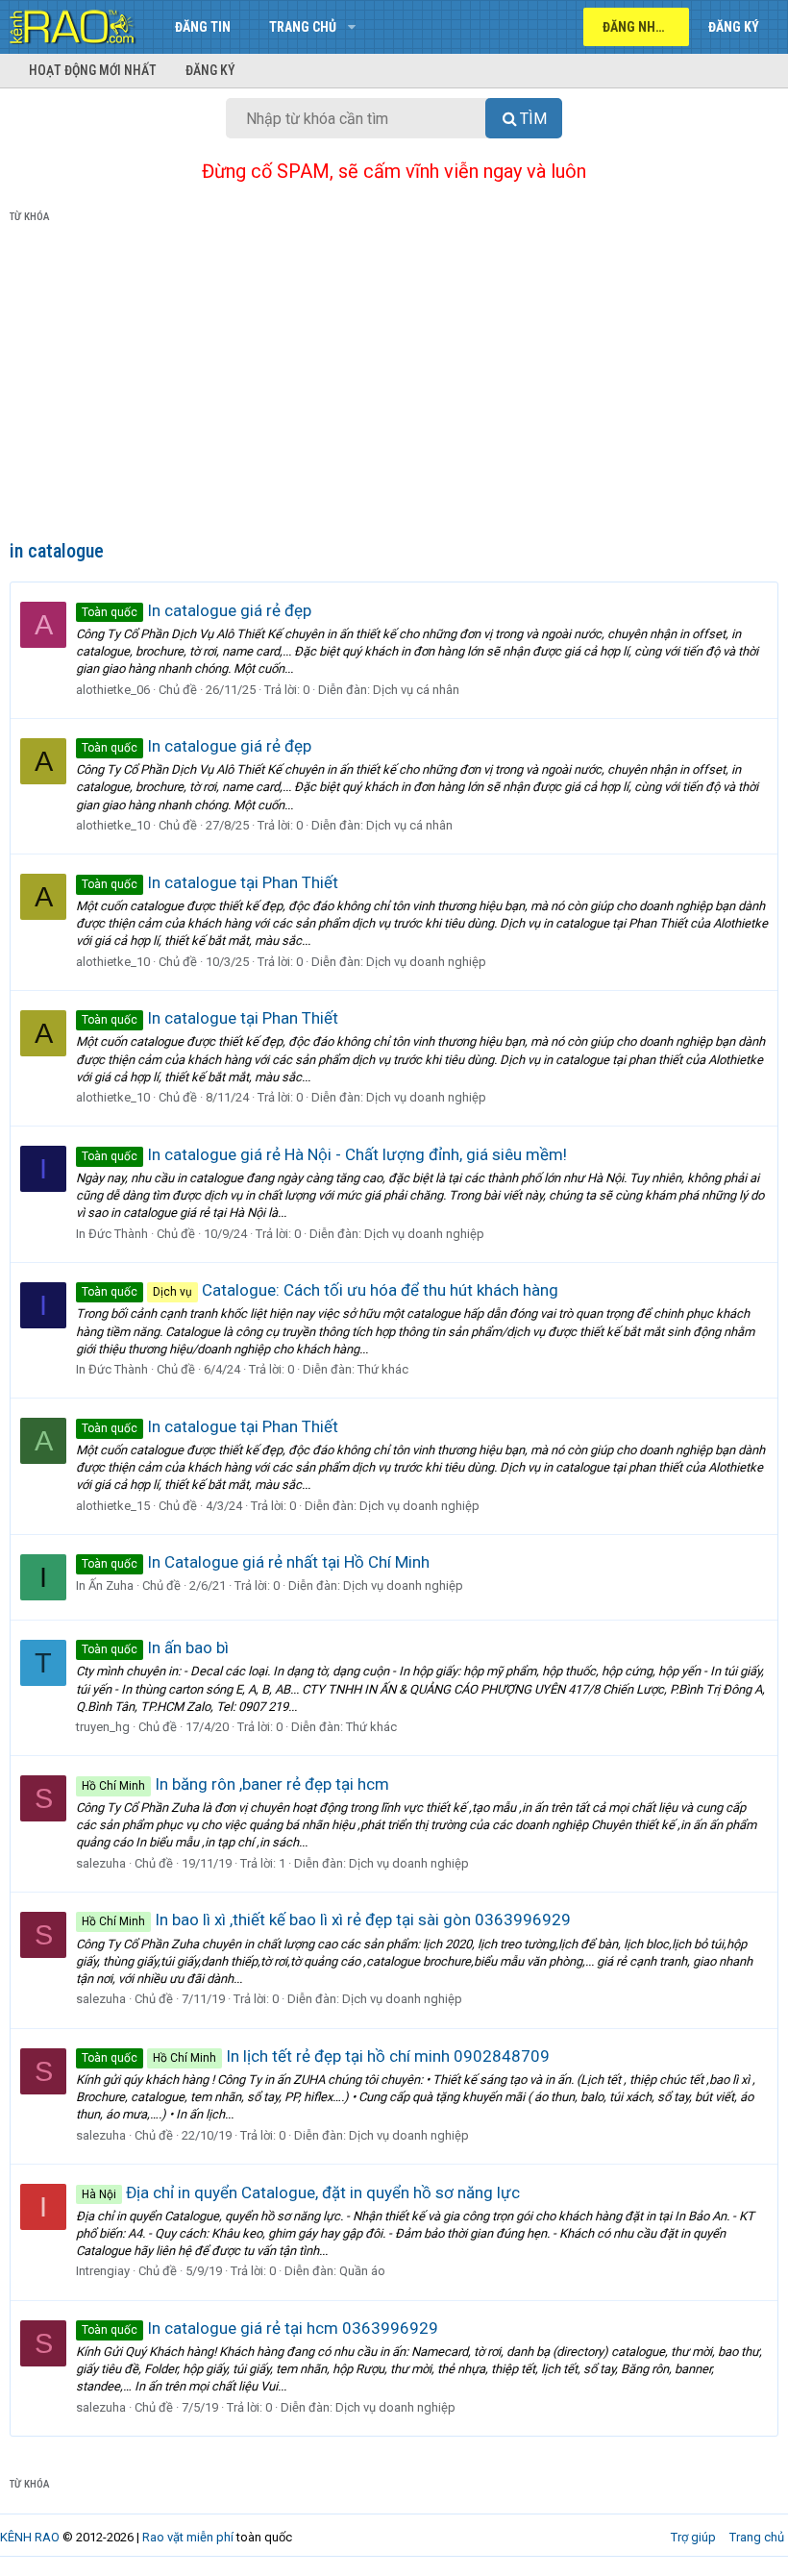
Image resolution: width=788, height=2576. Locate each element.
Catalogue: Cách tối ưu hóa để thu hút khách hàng (320, 1290)
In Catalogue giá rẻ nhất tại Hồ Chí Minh (256, 1562)
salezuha (101, 1863)
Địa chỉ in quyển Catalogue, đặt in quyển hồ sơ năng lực (301, 2192)
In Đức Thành (112, 1234)
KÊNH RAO (30, 2537)
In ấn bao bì (155, 1647)
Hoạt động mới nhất (93, 70)
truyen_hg (103, 1727)
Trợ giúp (693, 2537)
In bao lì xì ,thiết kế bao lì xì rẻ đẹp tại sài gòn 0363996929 (326, 1920)
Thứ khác (383, 1369)
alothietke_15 (113, 1506)
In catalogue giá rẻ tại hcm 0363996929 (260, 2328)
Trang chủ (303, 27)
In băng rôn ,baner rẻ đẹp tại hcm (235, 1784)
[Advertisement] (394, 385)
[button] (351, 27)
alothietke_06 (113, 690)
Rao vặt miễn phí (188, 2537)
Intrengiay (103, 2271)
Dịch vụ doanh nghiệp (426, 962)
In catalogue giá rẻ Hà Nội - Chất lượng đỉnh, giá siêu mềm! (324, 1154)
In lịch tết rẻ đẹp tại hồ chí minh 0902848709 (316, 2056)
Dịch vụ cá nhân (416, 690)
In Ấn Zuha (105, 1585)
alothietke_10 (113, 825)
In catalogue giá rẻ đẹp (197, 610)
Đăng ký (210, 70)
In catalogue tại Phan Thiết (210, 882)
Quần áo (362, 2271)
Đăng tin (203, 27)
